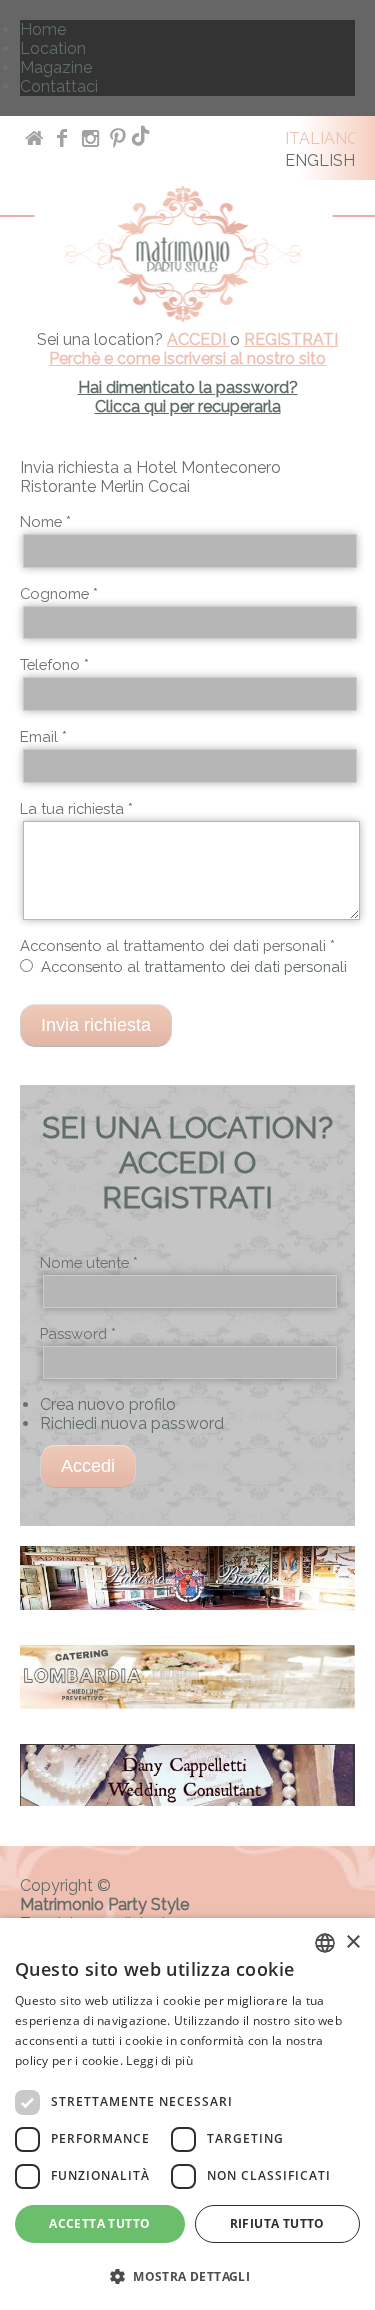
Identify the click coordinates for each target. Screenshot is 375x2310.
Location (53, 48)
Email (43, 736)
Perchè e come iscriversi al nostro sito (187, 358)
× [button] (352, 1942)
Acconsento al (194, 966)
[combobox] (325, 1943)
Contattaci (59, 86)
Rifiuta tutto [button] (277, 2223)
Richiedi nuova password (132, 1423)
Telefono (54, 664)
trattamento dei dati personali (245, 966)
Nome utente (89, 1262)
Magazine (56, 67)
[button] (187, 2275)
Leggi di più (159, 2060)
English (320, 160)
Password (78, 1333)
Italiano (322, 138)
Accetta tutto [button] (99, 2223)
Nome (45, 521)
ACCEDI (198, 339)
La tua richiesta (76, 808)
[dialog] (187, 2114)
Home (43, 29)
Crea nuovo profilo (108, 1404)
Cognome (59, 593)
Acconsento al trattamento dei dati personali (177, 945)
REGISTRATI (291, 339)
